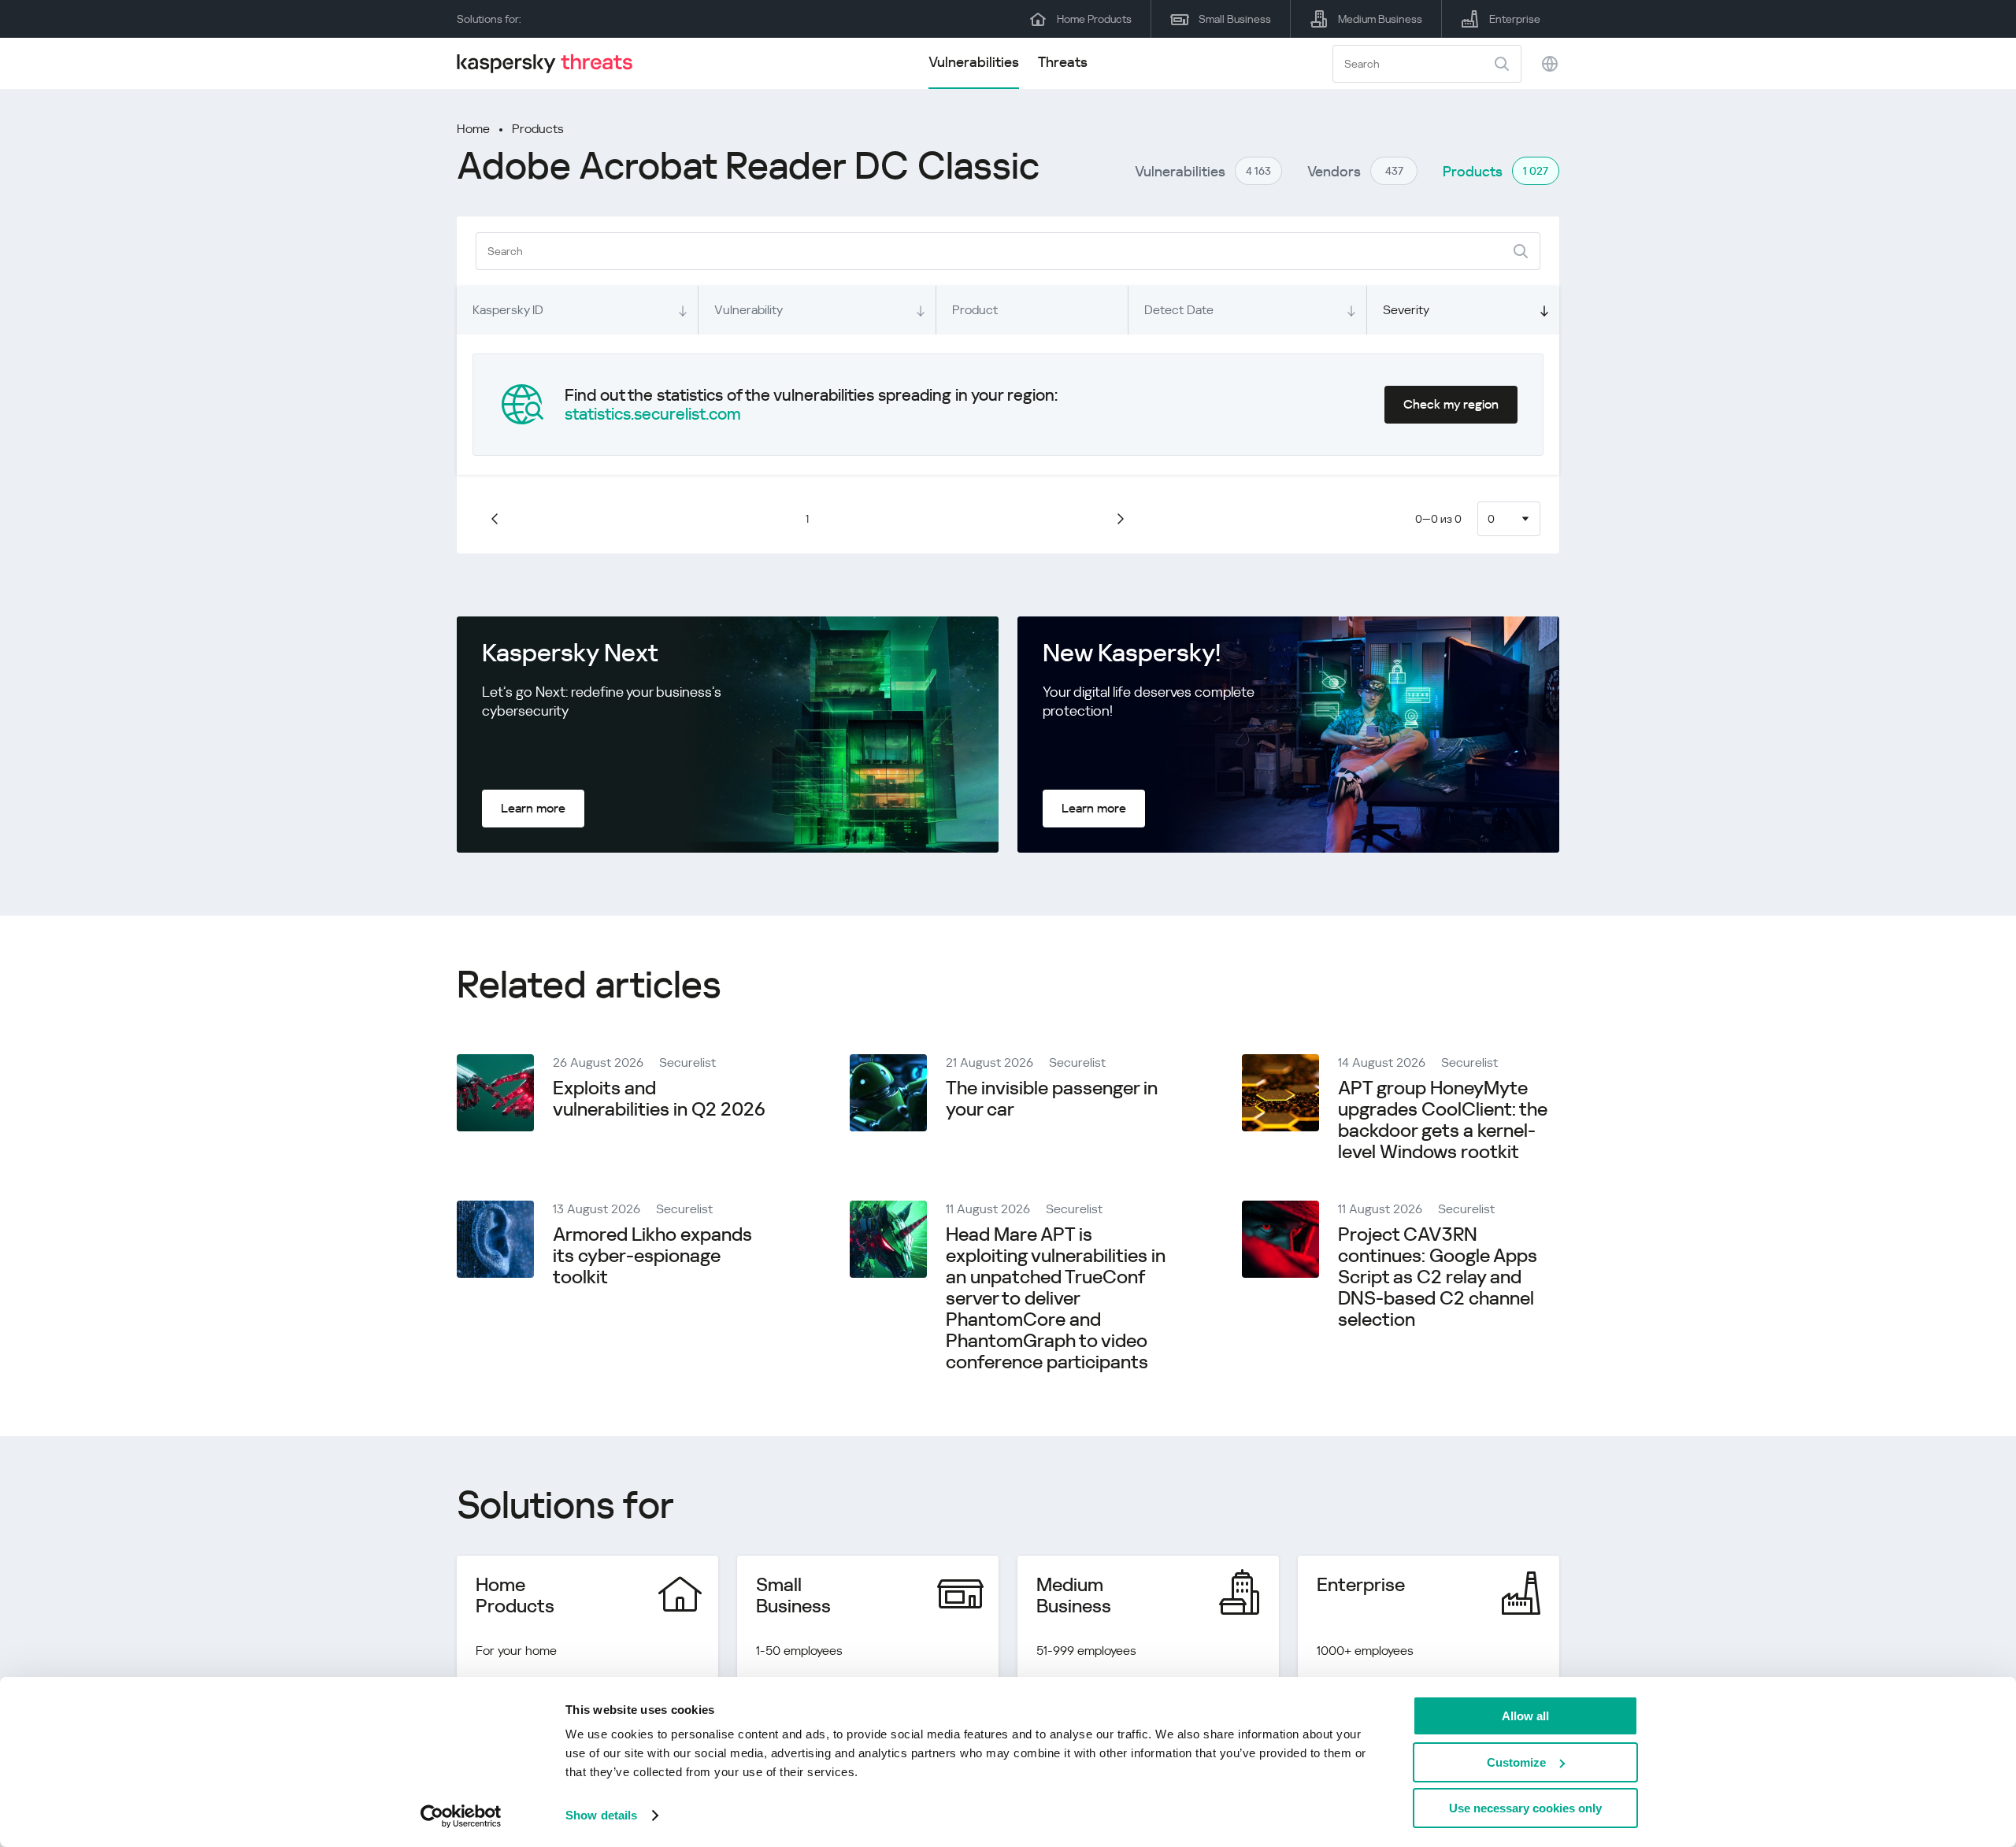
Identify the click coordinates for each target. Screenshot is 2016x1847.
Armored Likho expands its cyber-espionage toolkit (652, 1256)
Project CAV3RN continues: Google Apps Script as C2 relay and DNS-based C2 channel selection (1438, 1277)
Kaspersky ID (508, 310)
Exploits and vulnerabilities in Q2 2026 (659, 1099)
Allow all (1525, 1716)
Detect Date (1179, 310)
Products (538, 129)
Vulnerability (749, 310)
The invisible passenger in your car (1052, 1099)
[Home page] (551, 63)
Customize (1516, 1762)
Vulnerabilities (974, 62)
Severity (1406, 310)
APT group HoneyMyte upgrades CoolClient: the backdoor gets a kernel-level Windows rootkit (1443, 1120)
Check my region (1451, 404)
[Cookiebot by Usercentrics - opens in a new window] (461, 1816)
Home (473, 129)
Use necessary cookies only (1525, 1808)
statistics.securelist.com (653, 414)
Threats (1063, 62)
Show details (601, 1815)
